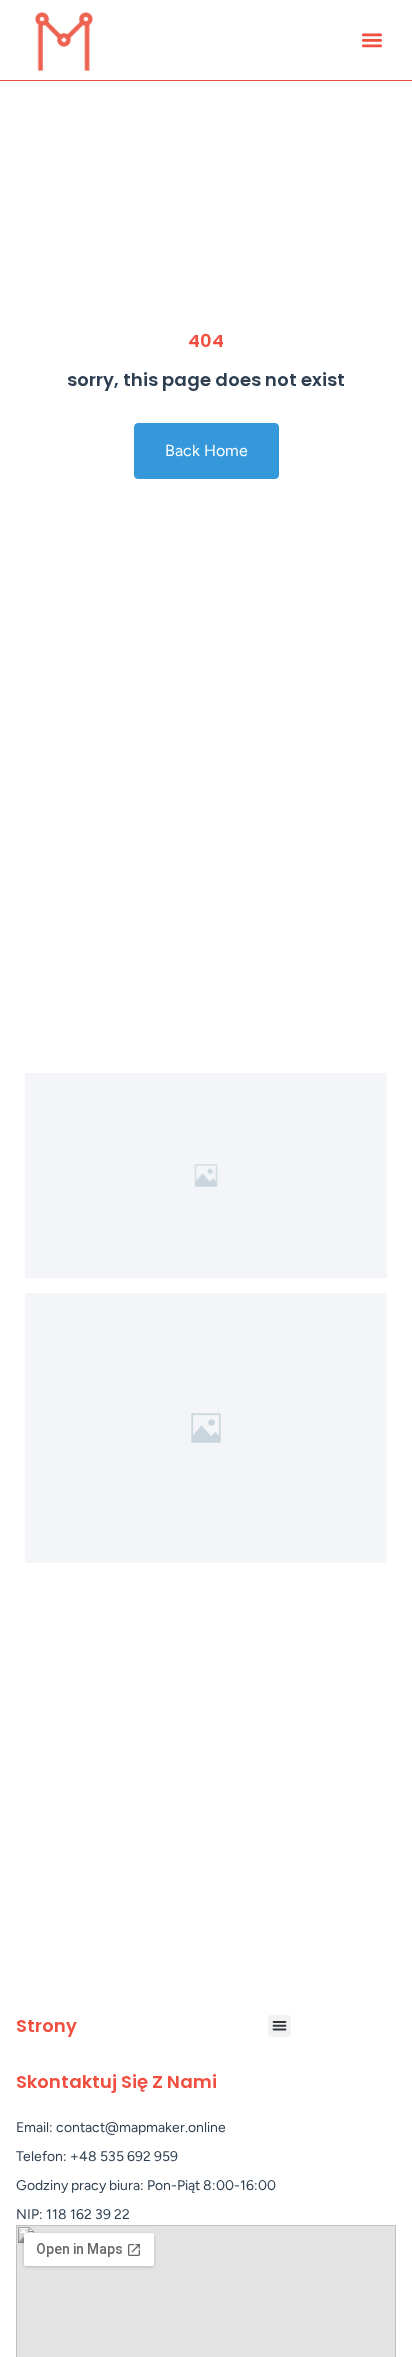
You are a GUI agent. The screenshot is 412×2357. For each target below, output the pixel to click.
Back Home (206, 450)
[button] (371, 40)
